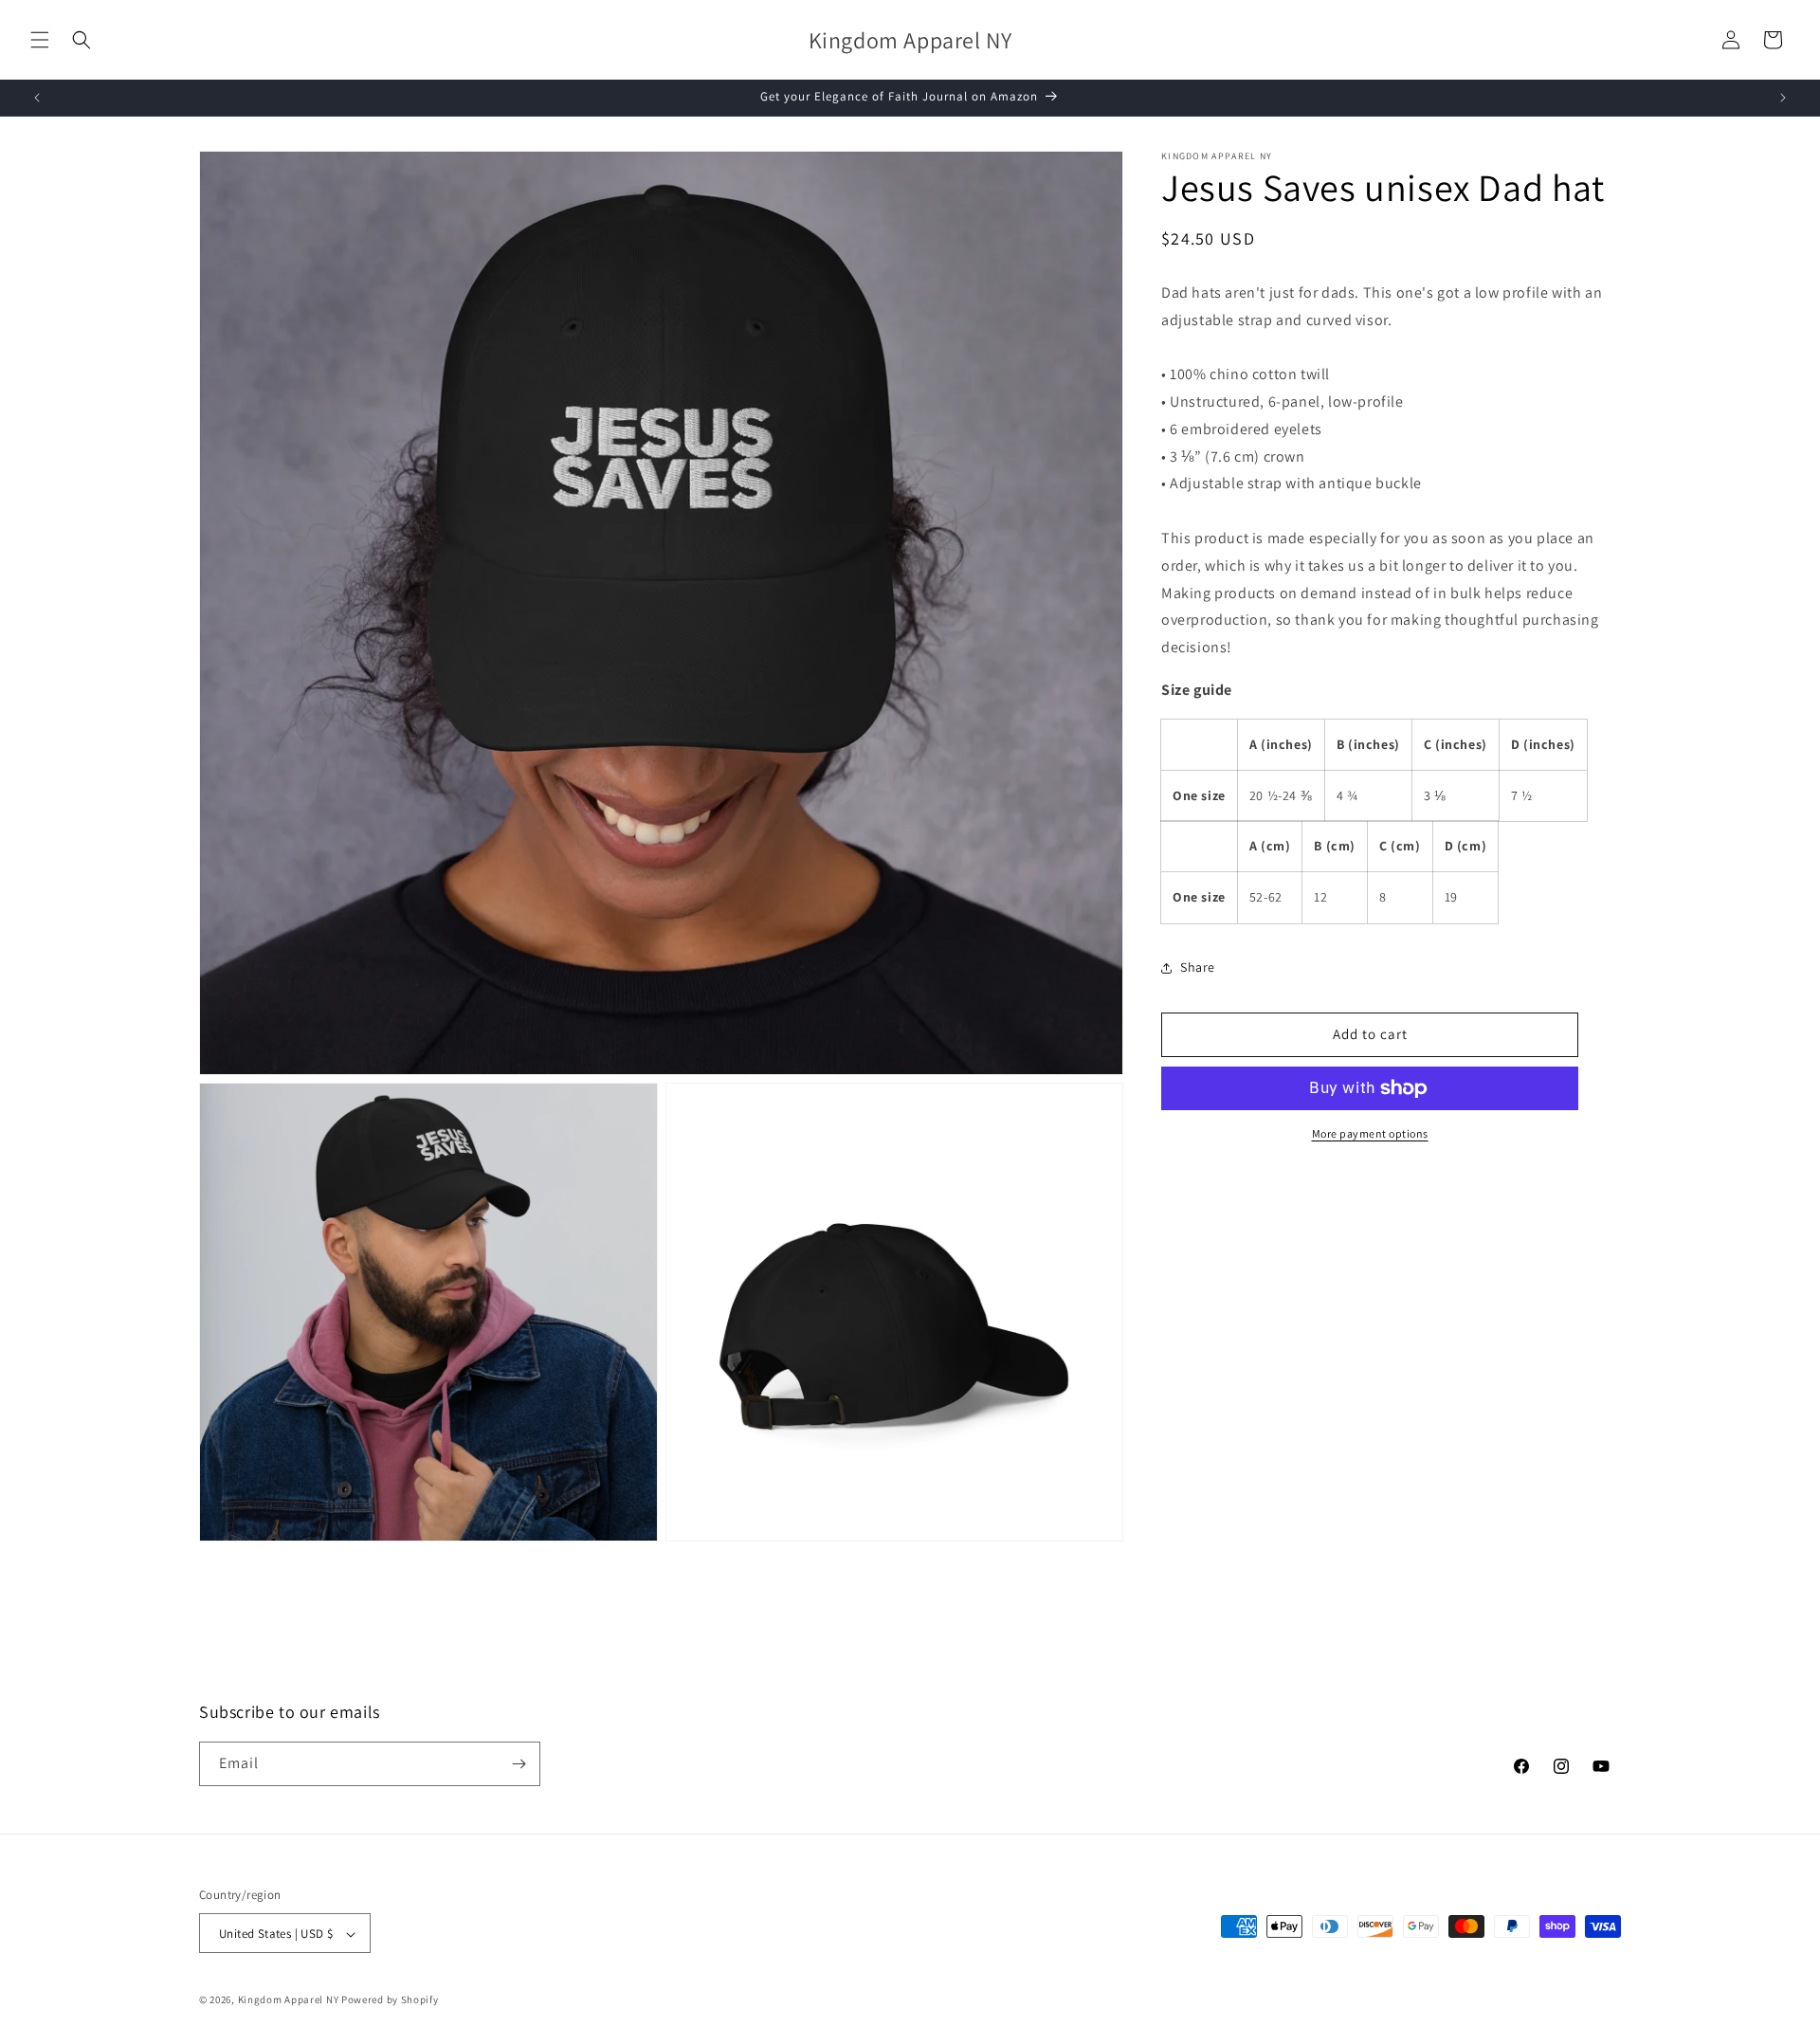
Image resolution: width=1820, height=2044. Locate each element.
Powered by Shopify (390, 2000)
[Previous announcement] (37, 98)
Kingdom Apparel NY (289, 2000)
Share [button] (1198, 967)
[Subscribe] (519, 1764)
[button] (40, 40)
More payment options (1370, 1133)
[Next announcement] (1783, 98)
